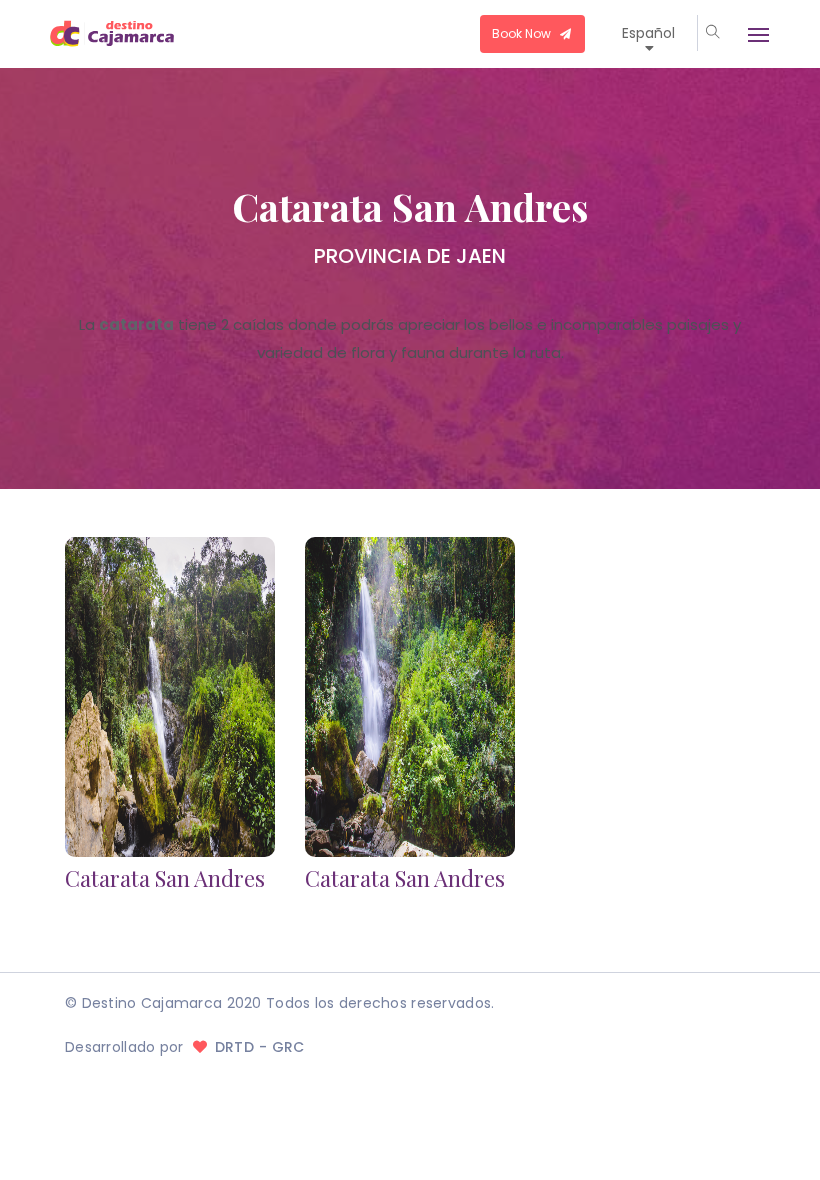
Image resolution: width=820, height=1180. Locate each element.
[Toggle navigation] (748, 35)
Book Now (523, 33)
